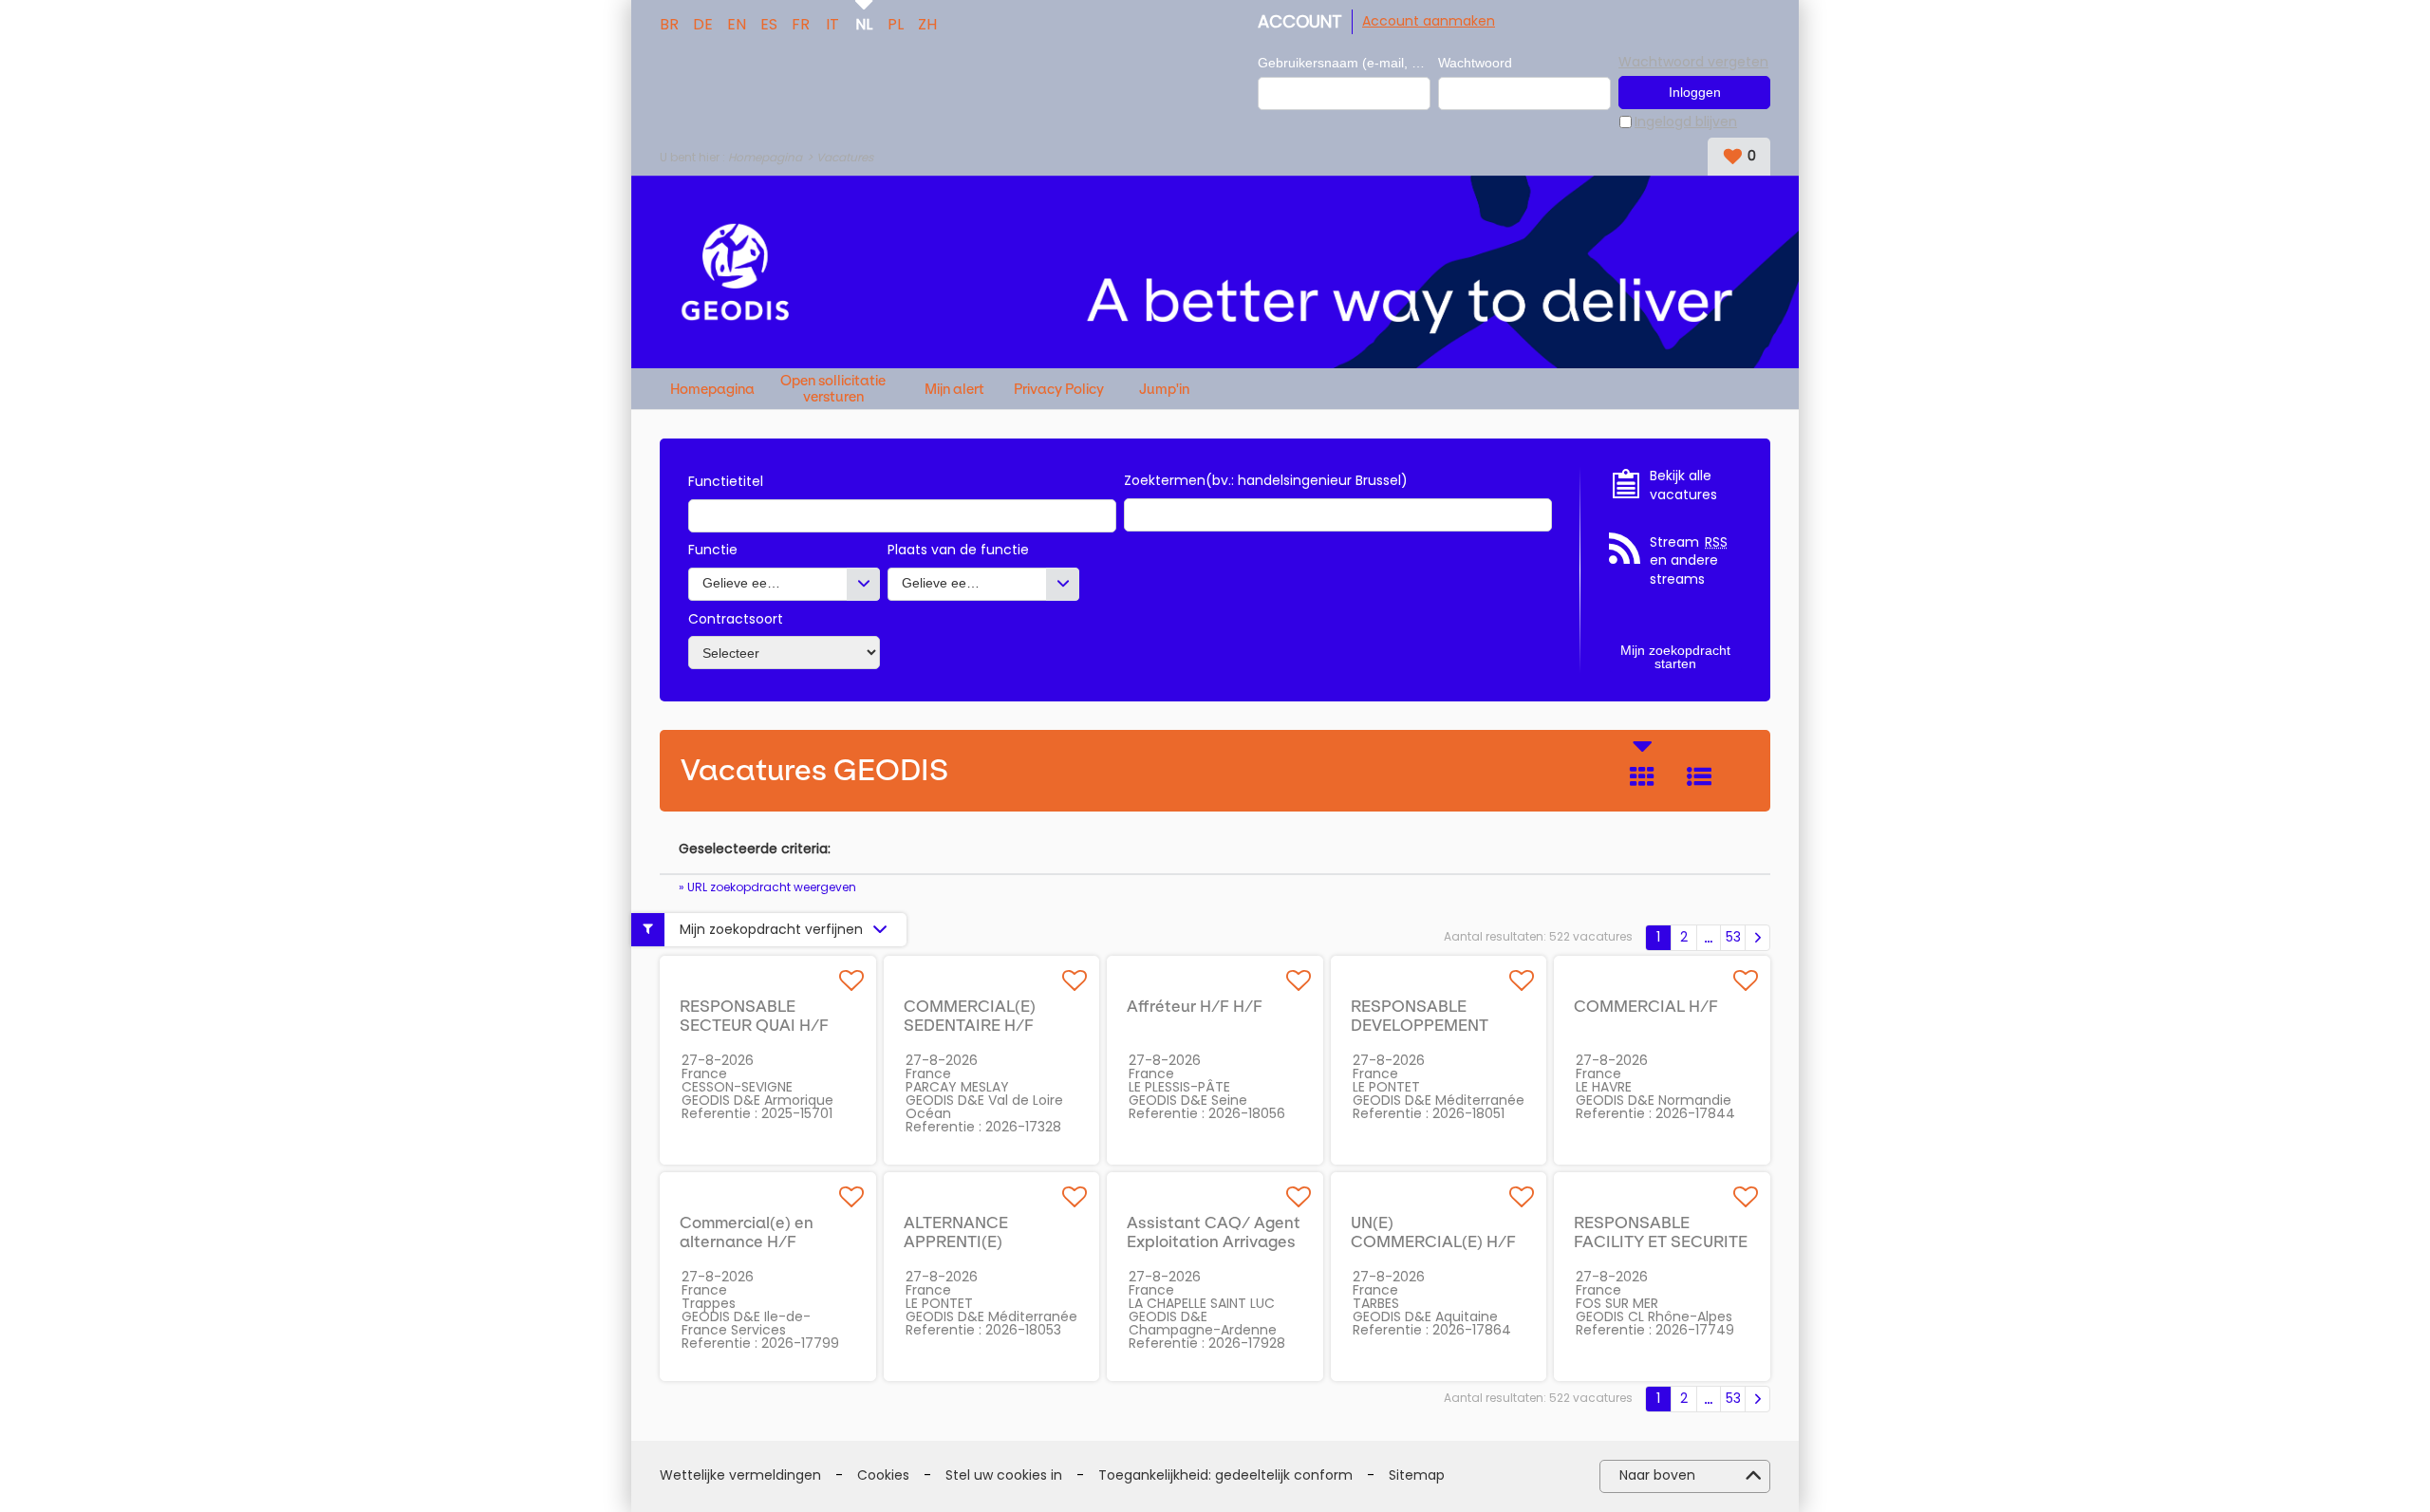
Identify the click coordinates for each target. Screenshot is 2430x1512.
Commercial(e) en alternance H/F (747, 1232)
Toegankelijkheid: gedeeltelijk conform (1225, 1475)
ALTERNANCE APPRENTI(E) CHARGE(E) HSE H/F (982, 1241)
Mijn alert (954, 390)
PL (896, 23)
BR (669, 23)
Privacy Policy (1059, 390)
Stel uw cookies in (1004, 1475)
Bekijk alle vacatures (1683, 485)
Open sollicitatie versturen (833, 389)
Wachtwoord (1475, 63)
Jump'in (1164, 390)
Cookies (883, 1475)
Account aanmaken (1429, 21)
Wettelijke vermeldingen (740, 1475)
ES (769, 23)
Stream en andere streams (1689, 561)
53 (1733, 937)
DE (703, 23)
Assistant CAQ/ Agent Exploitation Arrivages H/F (1214, 1241)
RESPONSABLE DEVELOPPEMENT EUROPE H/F (1420, 1025)
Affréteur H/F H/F (1195, 1006)
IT (832, 23)
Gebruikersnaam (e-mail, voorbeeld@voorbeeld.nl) (1344, 63)
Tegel (1642, 776)
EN (737, 23)
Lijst (1699, 776)
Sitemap (1417, 1475)
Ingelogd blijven (1686, 122)
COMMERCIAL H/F (1646, 1006)
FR (801, 23)
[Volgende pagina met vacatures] (1757, 938)
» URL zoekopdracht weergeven (767, 887)
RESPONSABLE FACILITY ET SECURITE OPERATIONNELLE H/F (1661, 1241)
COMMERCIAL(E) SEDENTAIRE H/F (970, 1016)
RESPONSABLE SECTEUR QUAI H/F (754, 1016)
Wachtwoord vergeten (1693, 62)
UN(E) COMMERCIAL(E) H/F (1433, 1232)
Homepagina (765, 157)
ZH (927, 23)
